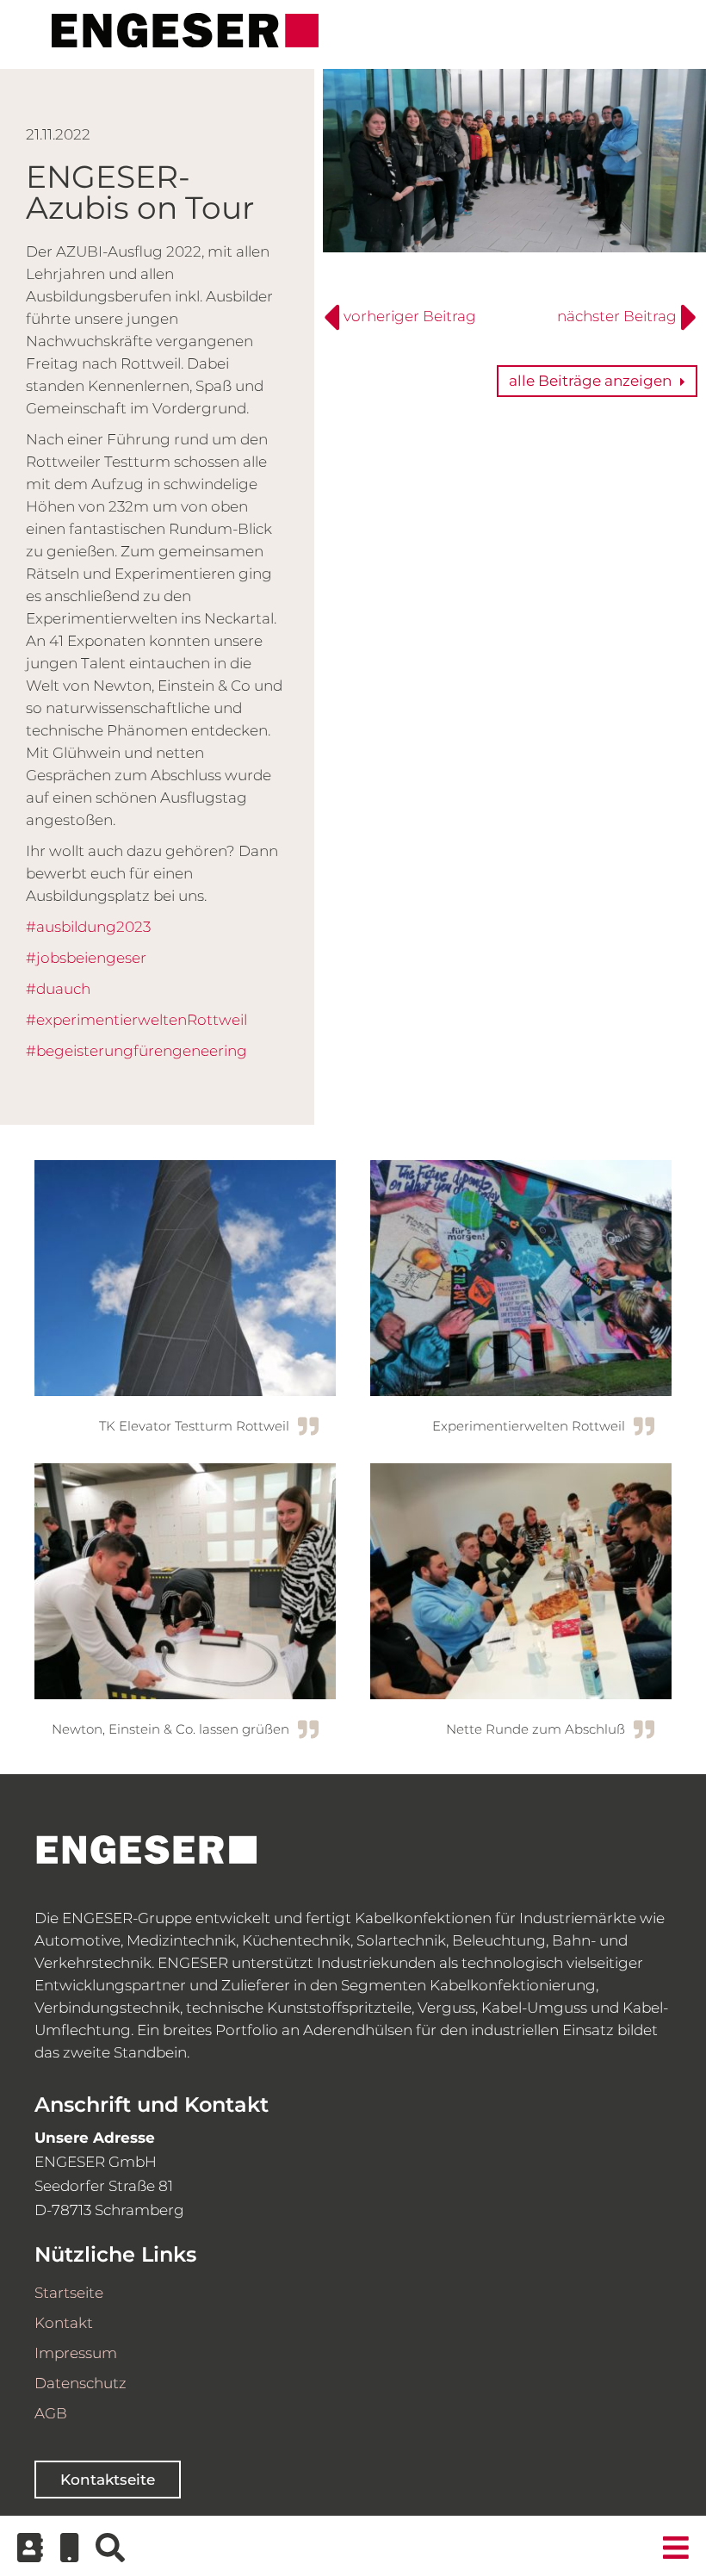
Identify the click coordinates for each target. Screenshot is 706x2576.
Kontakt (64, 2323)
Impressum (76, 2353)
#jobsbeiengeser (86, 958)
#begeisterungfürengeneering (136, 1051)
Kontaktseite (108, 2480)
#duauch (58, 989)
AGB (51, 2413)
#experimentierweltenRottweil (136, 1020)
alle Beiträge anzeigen (590, 381)
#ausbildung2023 (88, 927)
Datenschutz (81, 2383)
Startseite (69, 2293)
